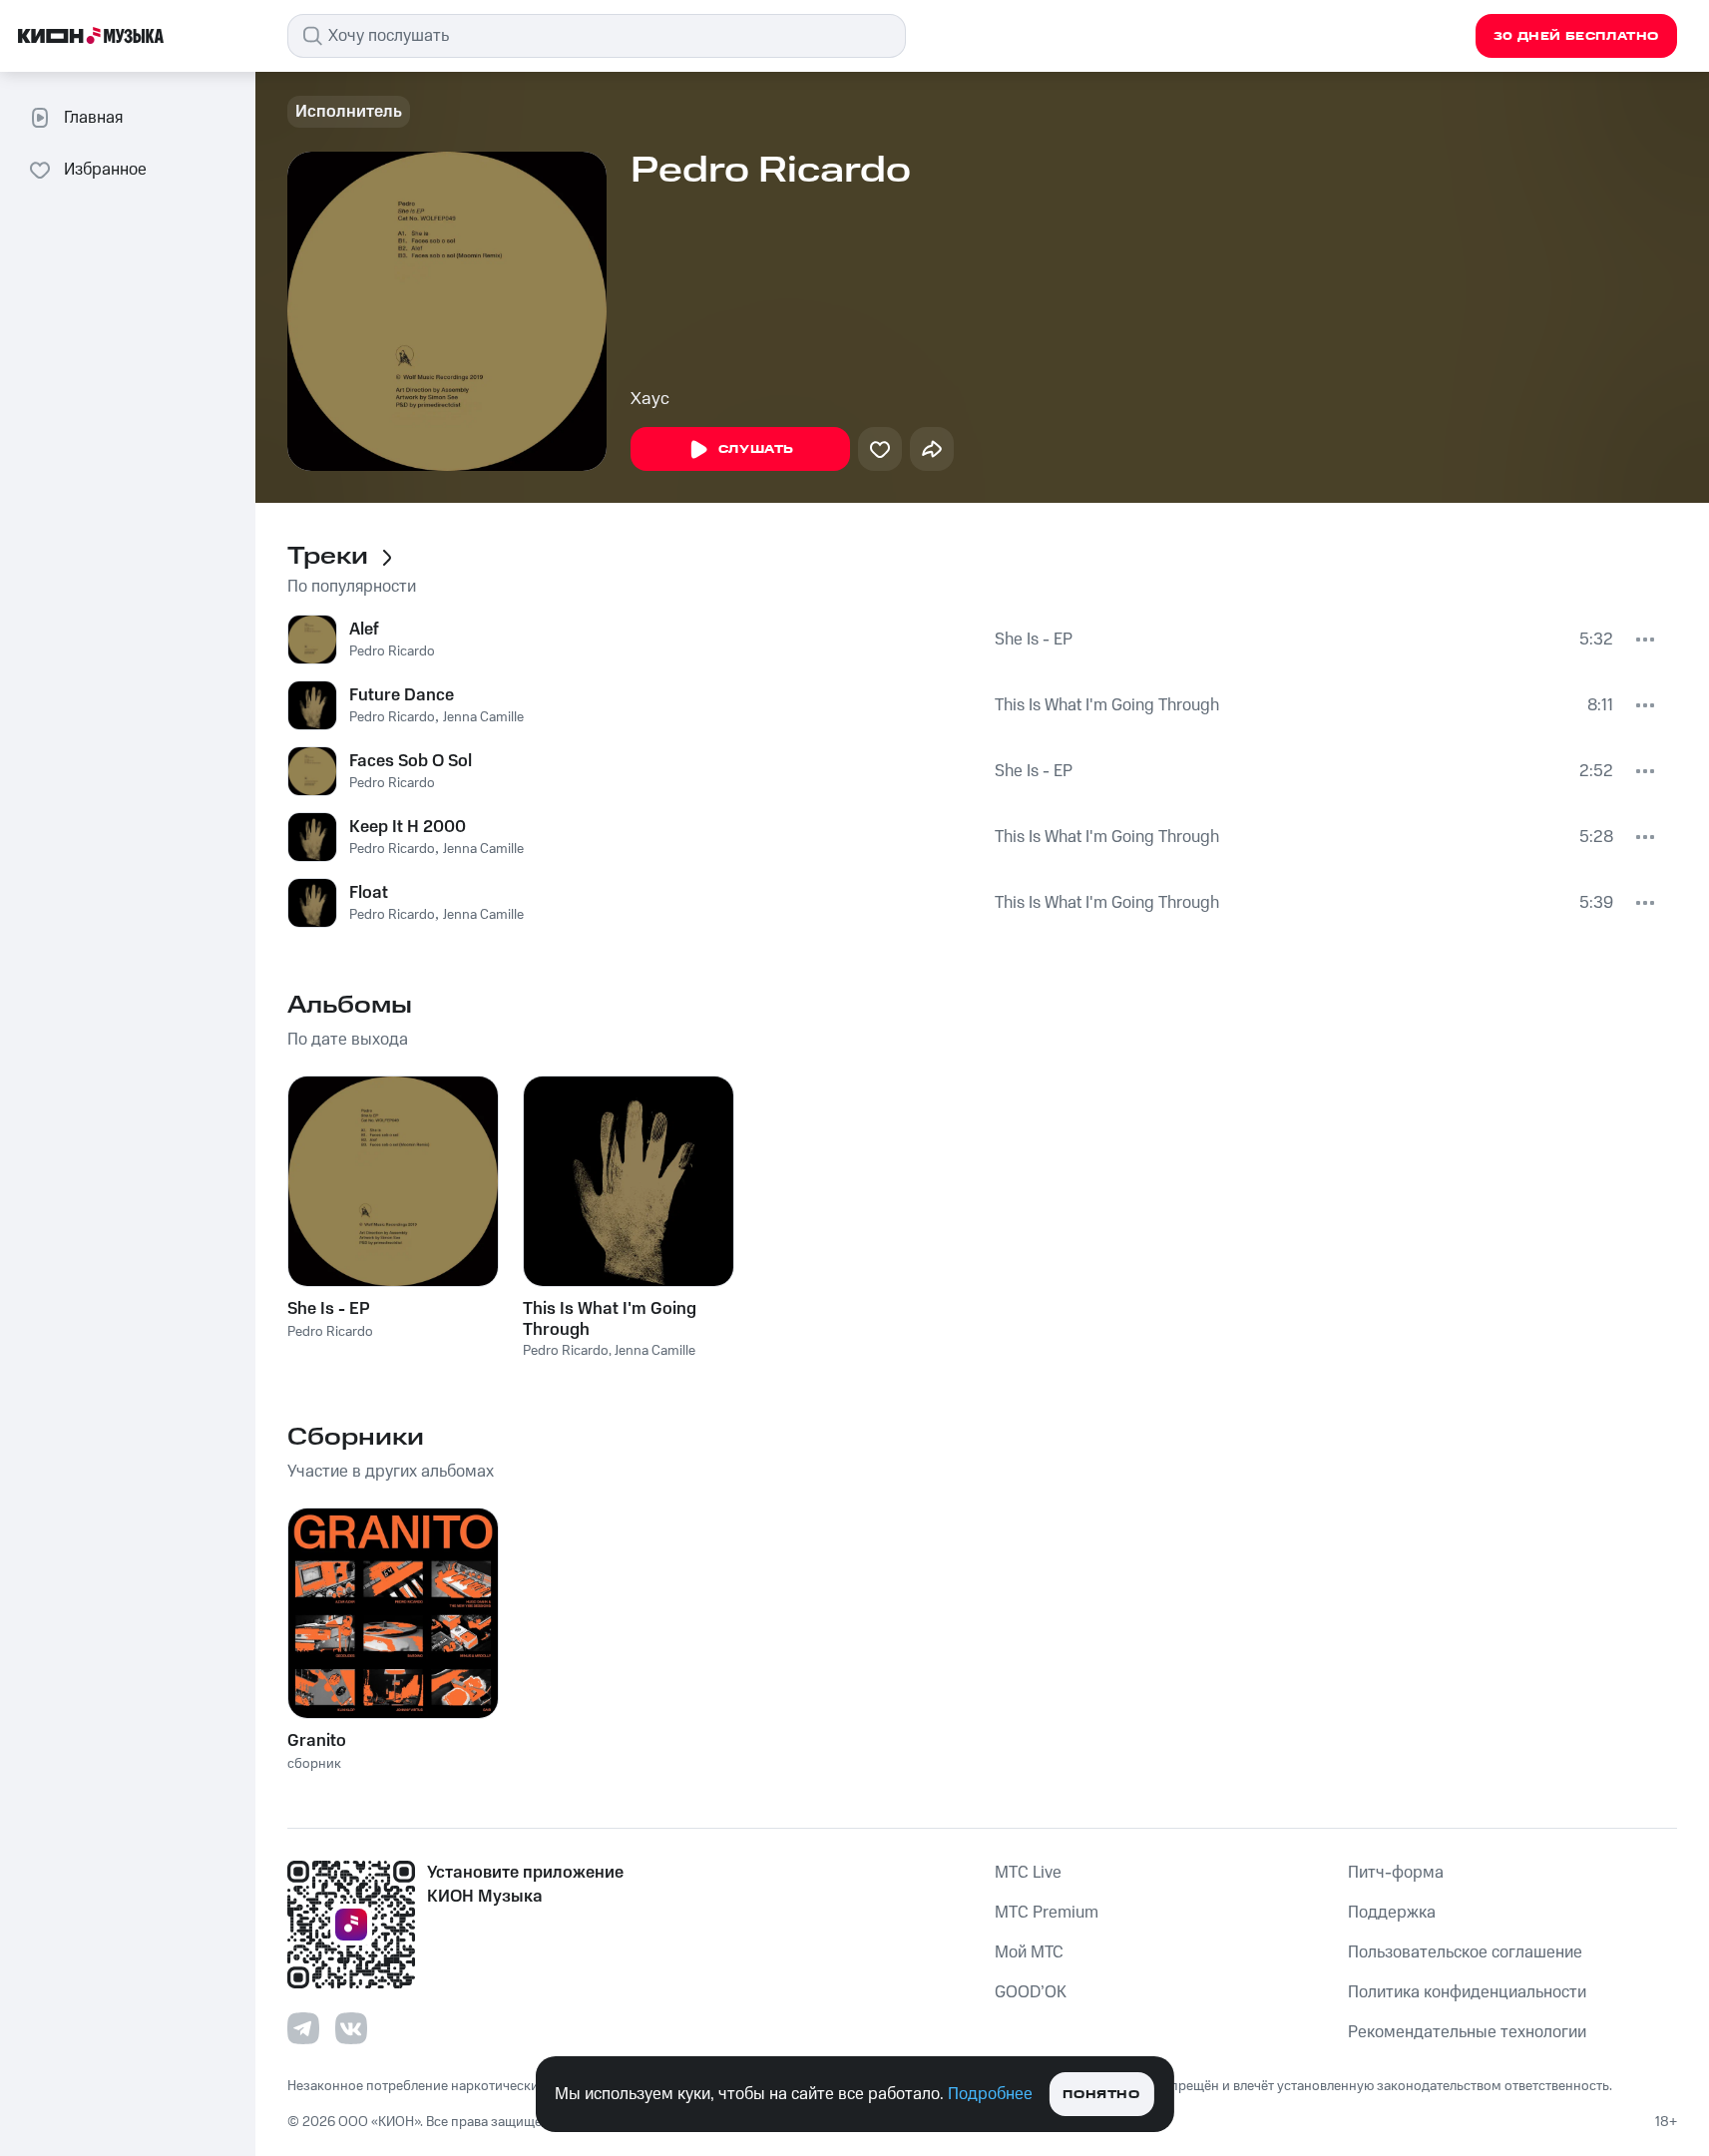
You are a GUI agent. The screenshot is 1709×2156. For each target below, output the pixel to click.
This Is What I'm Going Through (1107, 705)
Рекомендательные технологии (1467, 2032)
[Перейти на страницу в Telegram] (303, 2028)
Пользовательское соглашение (1465, 1952)
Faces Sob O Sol (411, 761)
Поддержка (1392, 1913)
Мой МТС (1029, 1952)
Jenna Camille (483, 717)
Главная (93, 118)
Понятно (1101, 2095)
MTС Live (1028, 1873)
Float (369, 893)
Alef (364, 630)
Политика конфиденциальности (1467, 1992)
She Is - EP (1034, 640)
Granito (317, 1741)
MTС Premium (1047, 1913)
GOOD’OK (1031, 1992)
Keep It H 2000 (408, 827)
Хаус (650, 399)
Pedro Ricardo (392, 651)
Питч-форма (1396, 1873)
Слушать (756, 449)
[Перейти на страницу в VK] (351, 2028)
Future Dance (402, 695)
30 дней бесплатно (1576, 36)
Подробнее (990, 2094)
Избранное (105, 170)
